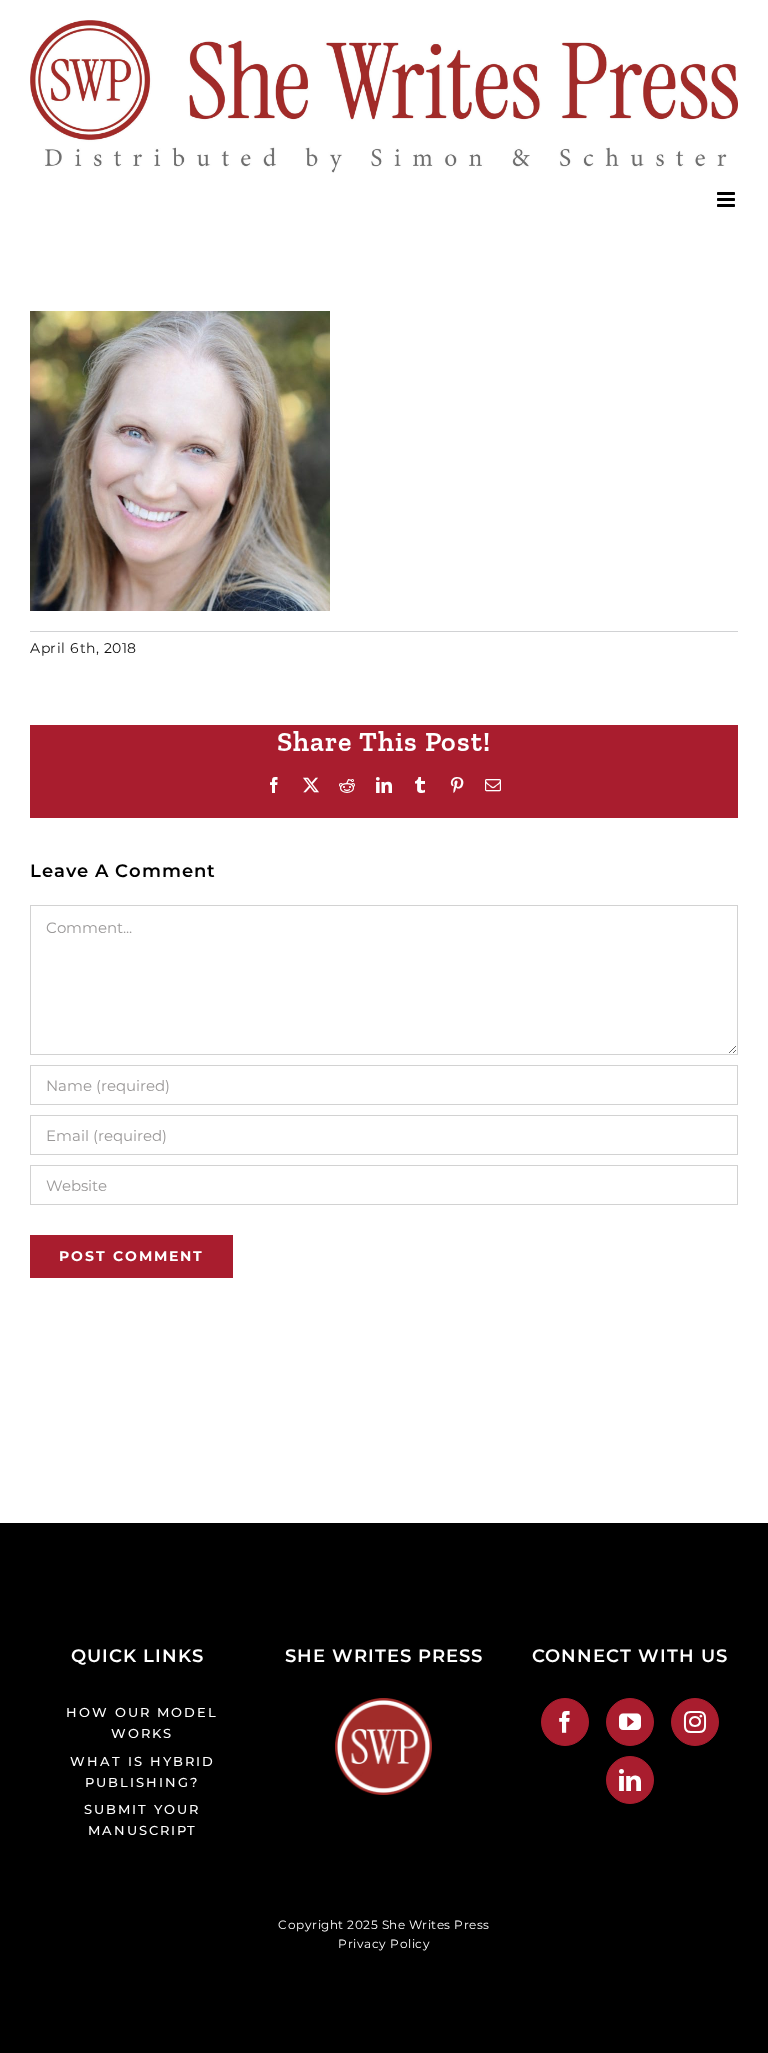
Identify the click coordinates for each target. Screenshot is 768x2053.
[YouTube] (630, 1722)
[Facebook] (565, 1722)
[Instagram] (695, 1722)
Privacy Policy (384, 1943)
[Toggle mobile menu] (728, 199)
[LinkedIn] (630, 1780)
